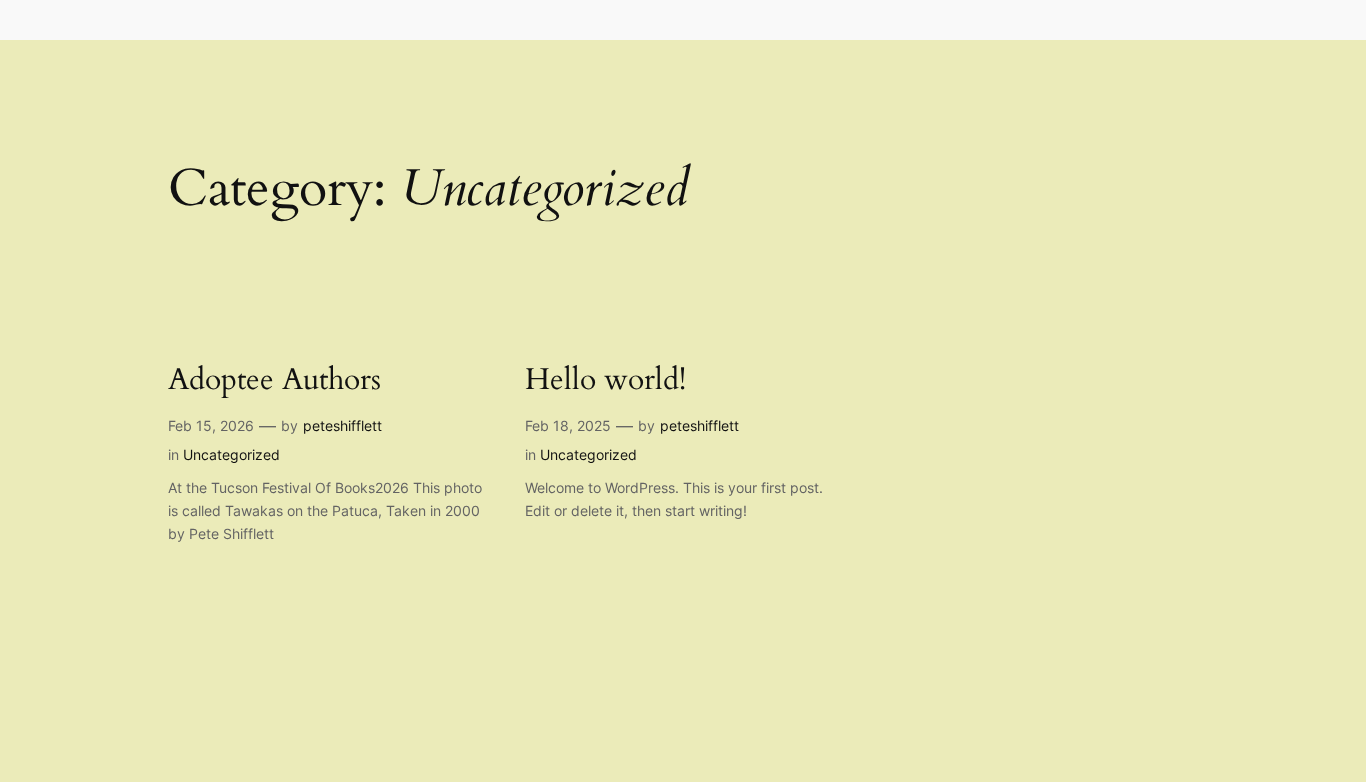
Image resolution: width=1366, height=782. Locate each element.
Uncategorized (231, 454)
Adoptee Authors (274, 381)
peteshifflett (342, 425)
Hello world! (605, 381)
